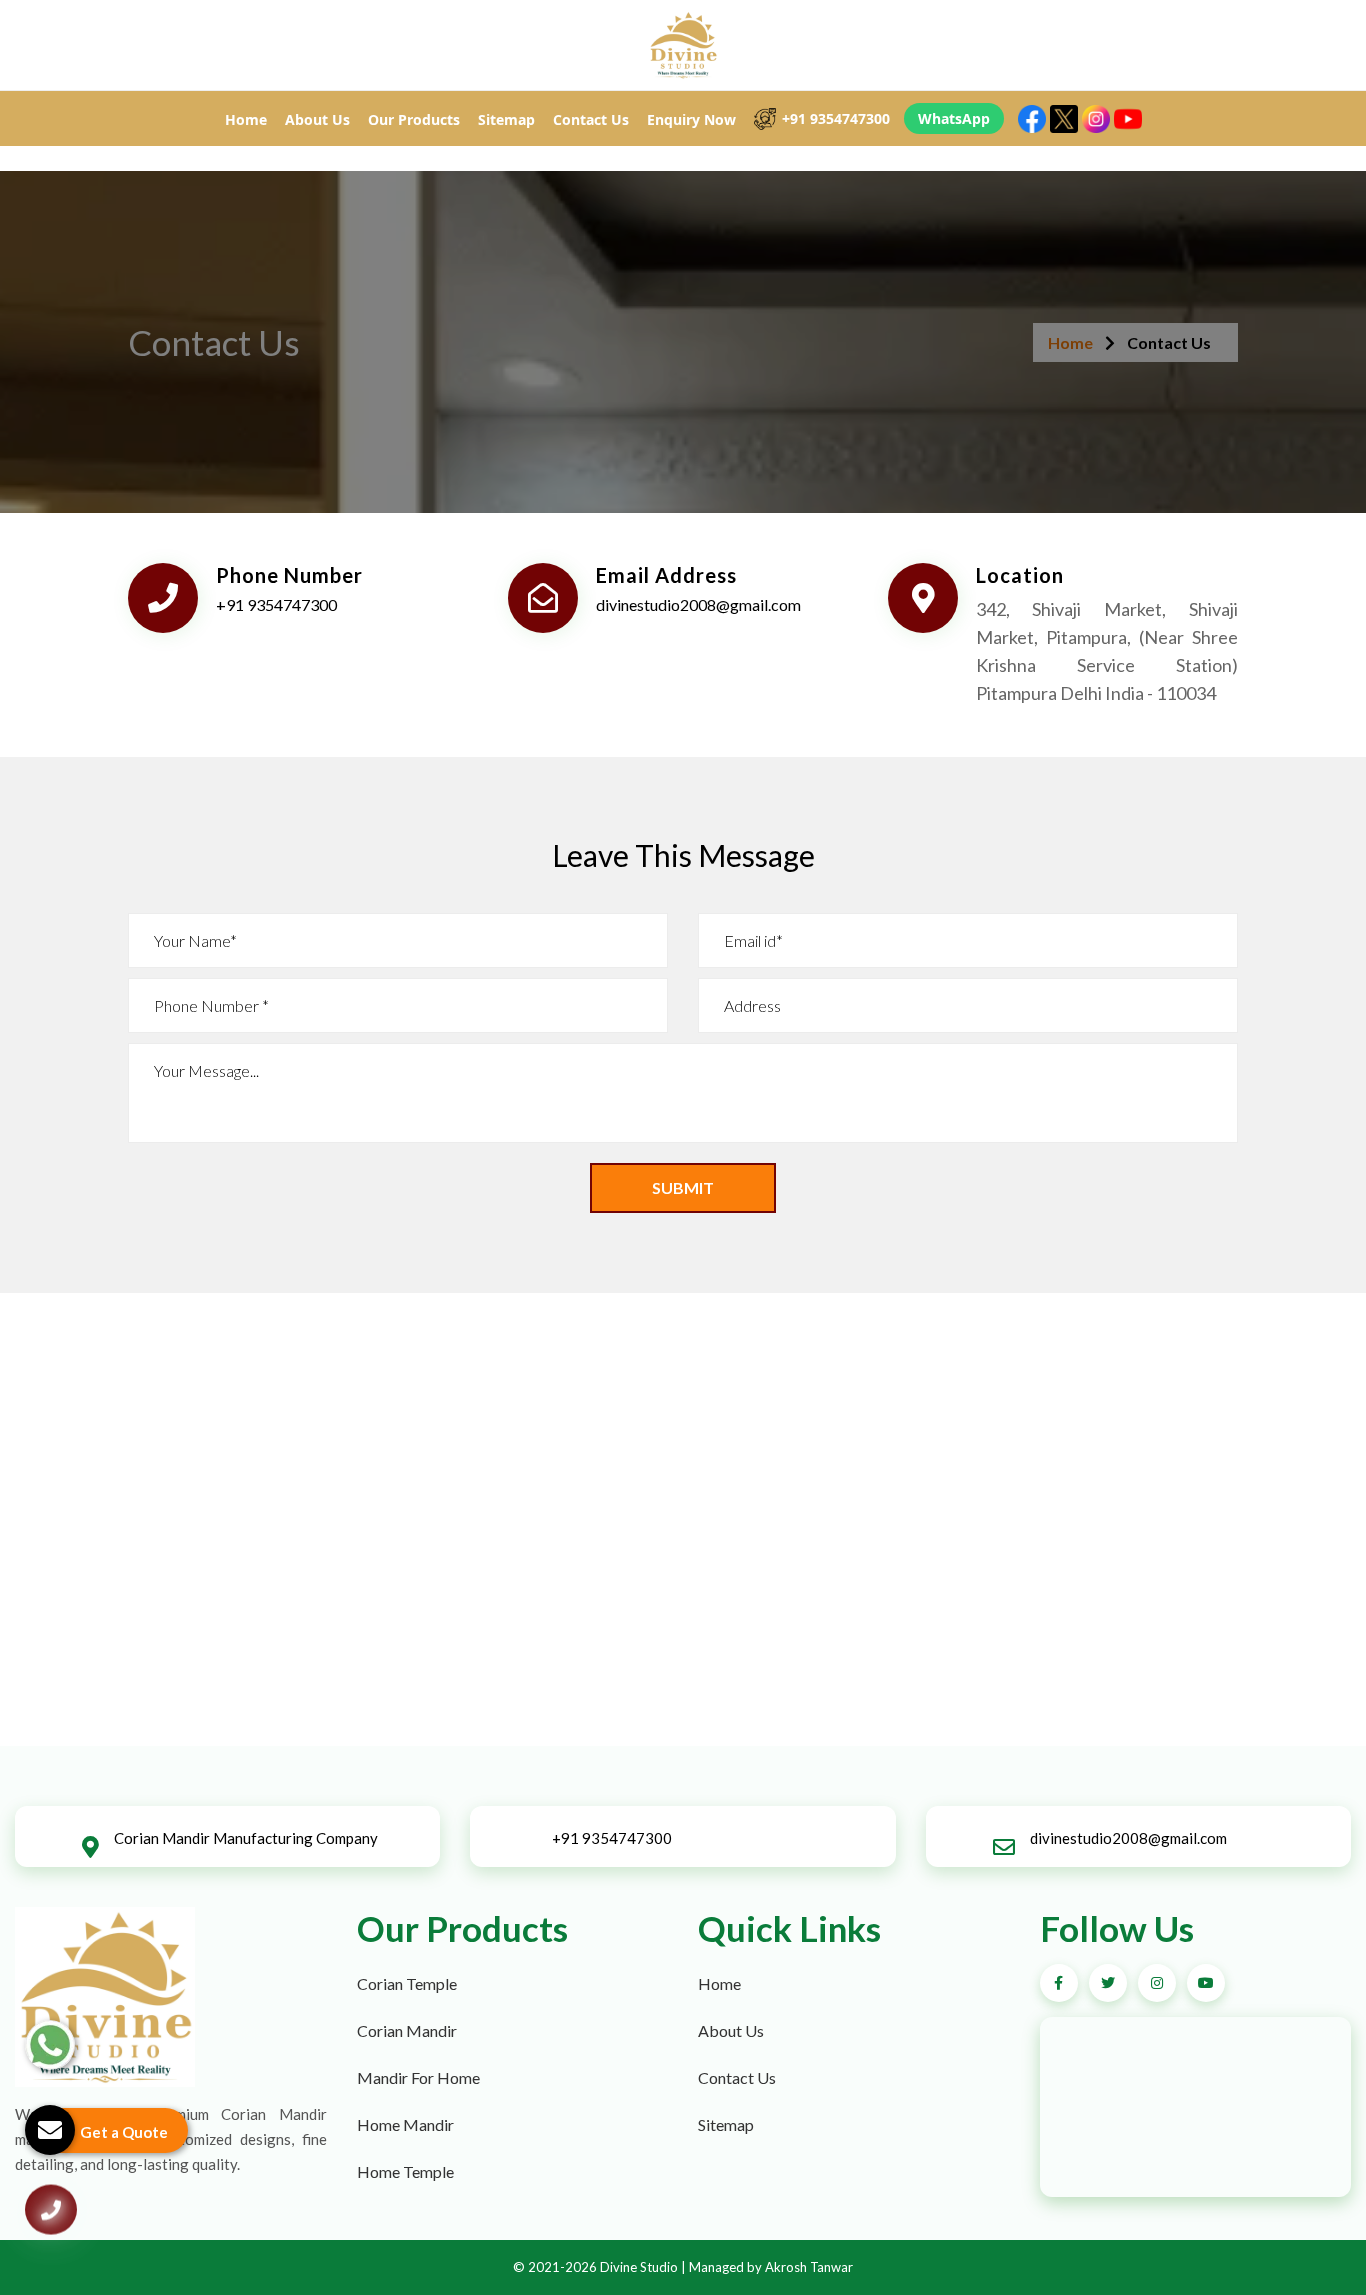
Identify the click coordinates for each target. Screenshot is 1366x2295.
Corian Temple (407, 1983)
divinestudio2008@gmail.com (698, 604)
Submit (683, 1187)
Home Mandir (405, 2124)
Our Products (414, 119)
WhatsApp (954, 118)
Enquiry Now (691, 119)
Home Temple (405, 2171)
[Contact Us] (51, 2216)
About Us (317, 119)
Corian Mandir (407, 2030)
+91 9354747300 (836, 118)
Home (246, 119)
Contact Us (591, 119)
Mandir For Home (418, 2077)
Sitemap (506, 119)
